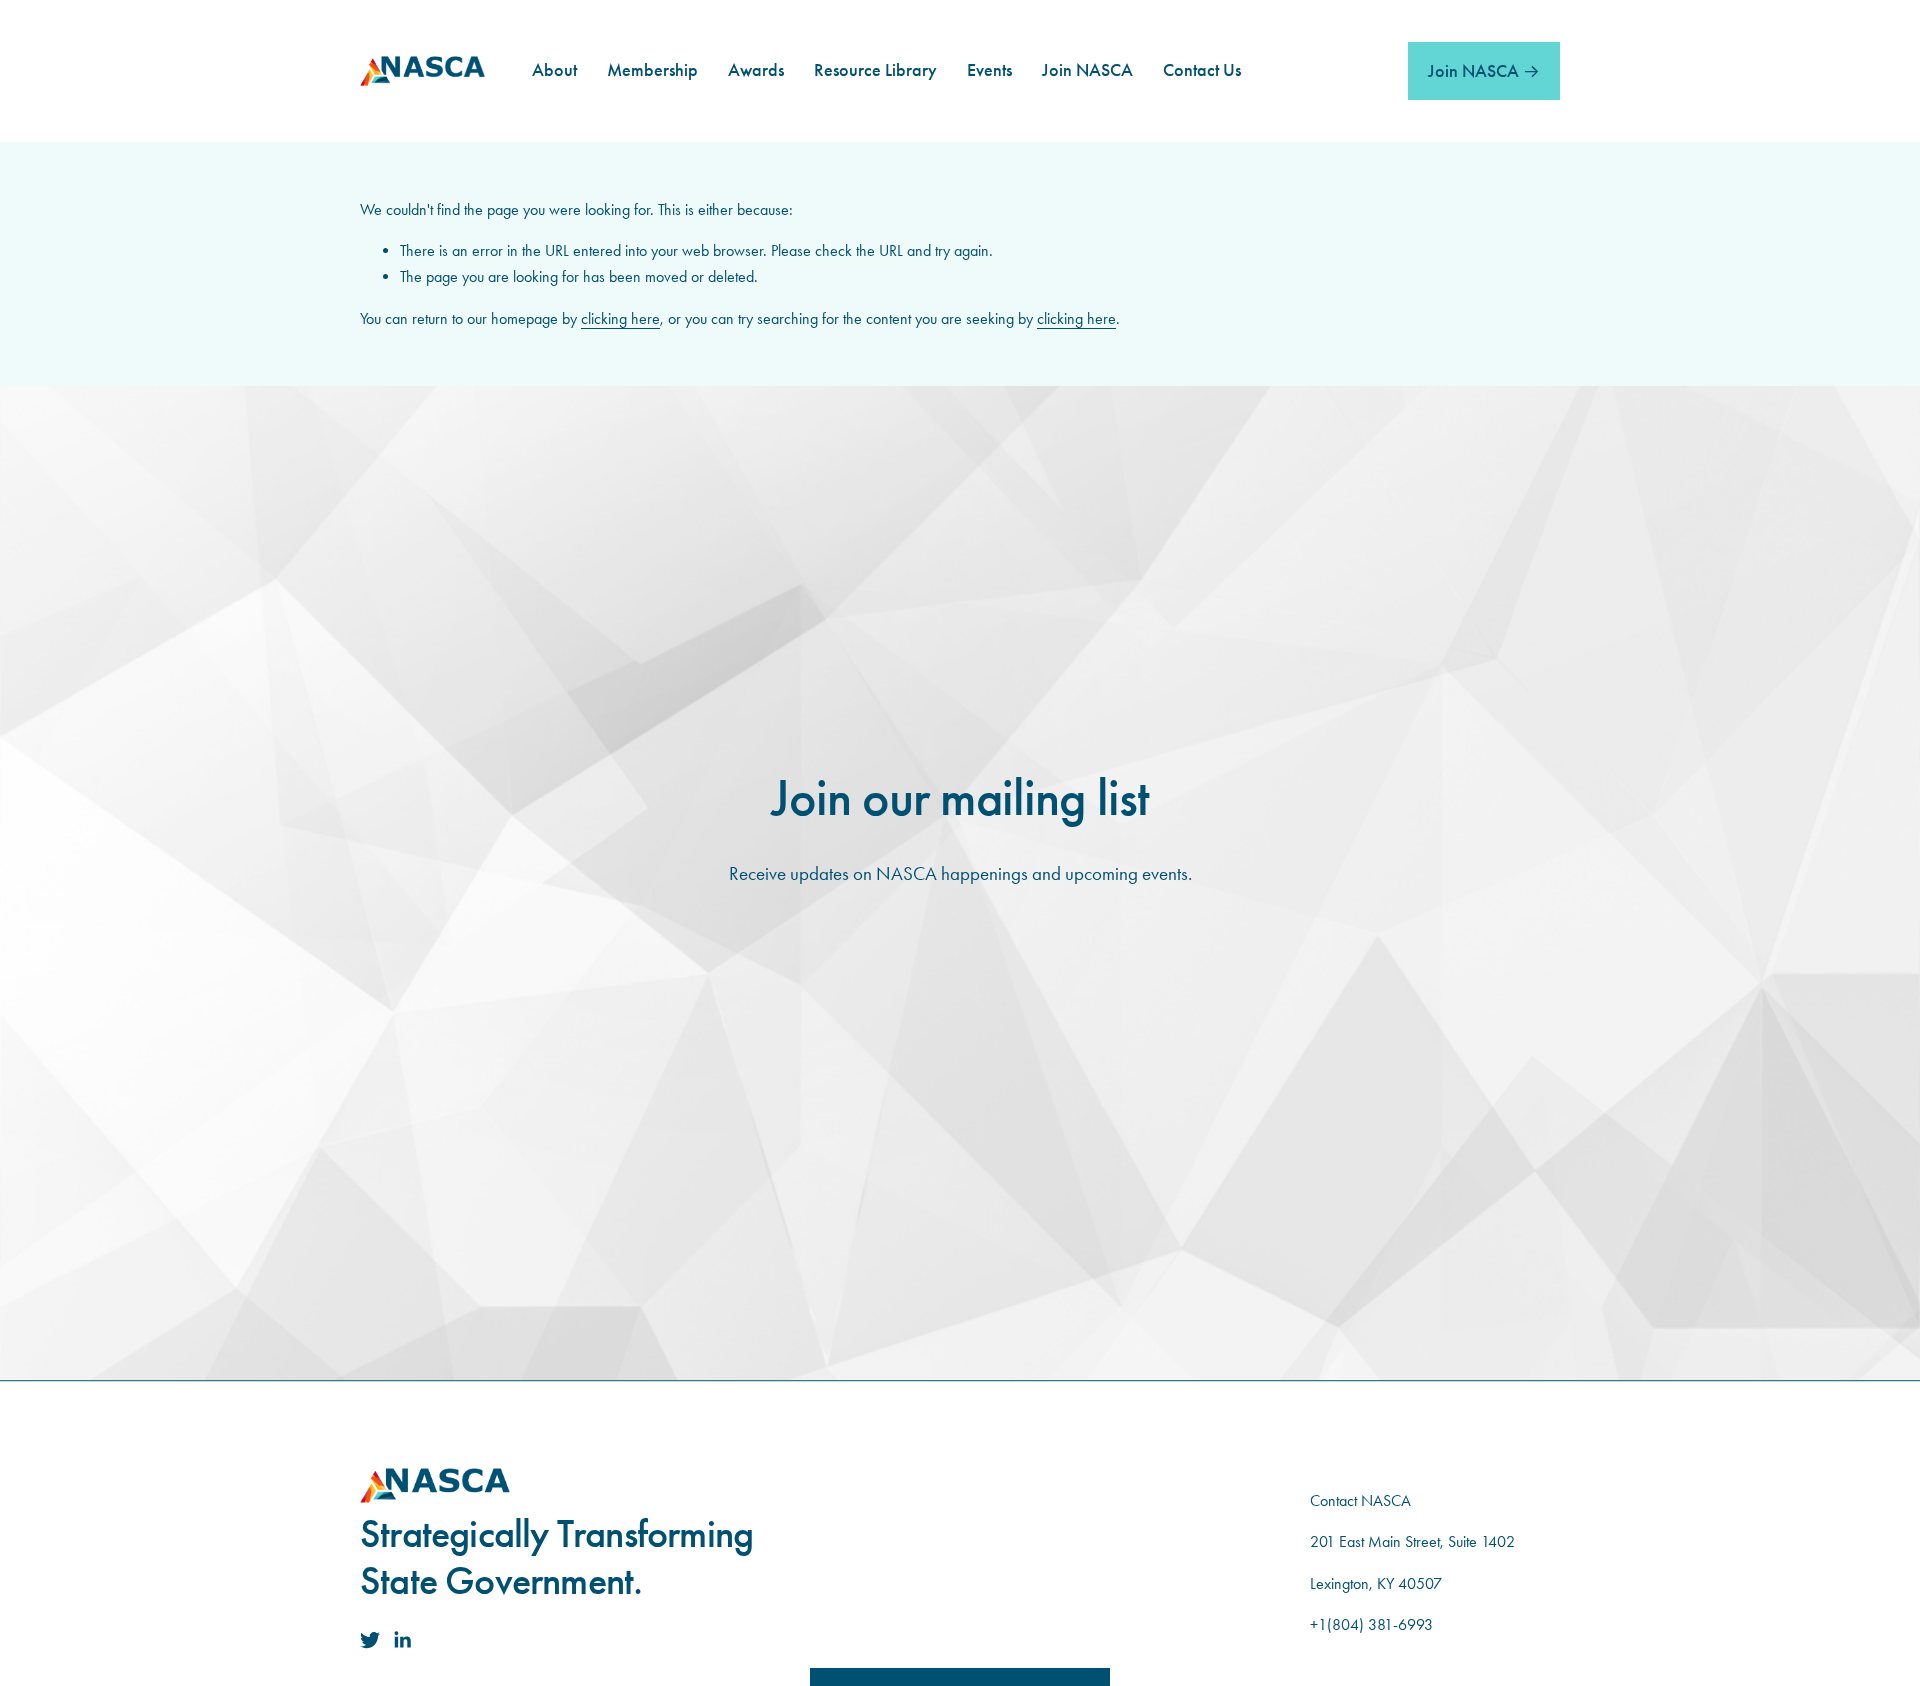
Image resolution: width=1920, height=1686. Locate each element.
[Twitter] (370, 1640)
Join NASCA (1473, 71)
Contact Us (1202, 71)
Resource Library (875, 71)
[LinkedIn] (402, 1640)
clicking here (620, 318)
